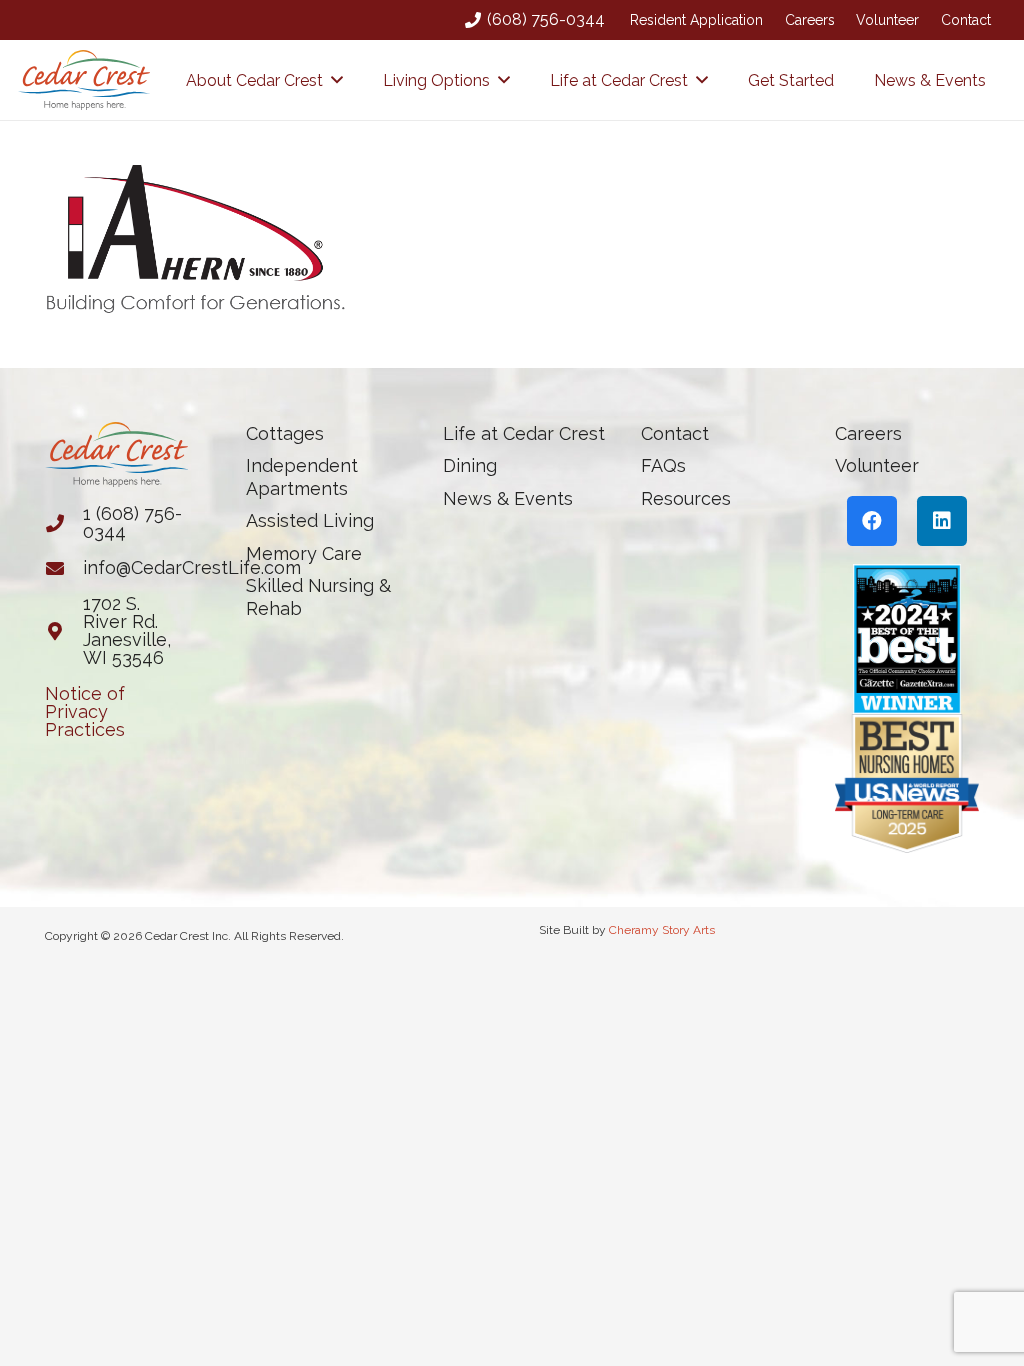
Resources (686, 498)
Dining (470, 465)
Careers (810, 20)
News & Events (508, 498)
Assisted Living (310, 520)
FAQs (663, 465)
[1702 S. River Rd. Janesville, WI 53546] (64, 631)
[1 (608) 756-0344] (64, 523)
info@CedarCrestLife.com (192, 567)
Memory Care (304, 553)
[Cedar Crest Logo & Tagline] (84, 80)
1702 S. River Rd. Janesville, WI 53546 (127, 630)
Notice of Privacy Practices (85, 711)
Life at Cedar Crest (524, 433)
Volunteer (887, 20)
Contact (966, 20)
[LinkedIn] (942, 521)
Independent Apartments (302, 477)
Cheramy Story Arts (662, 930)
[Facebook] (872, 521)
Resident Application (696, 20)
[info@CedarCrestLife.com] (64, 568)
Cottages (285, 433)
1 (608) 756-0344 (132, 522)
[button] (337, 79)
